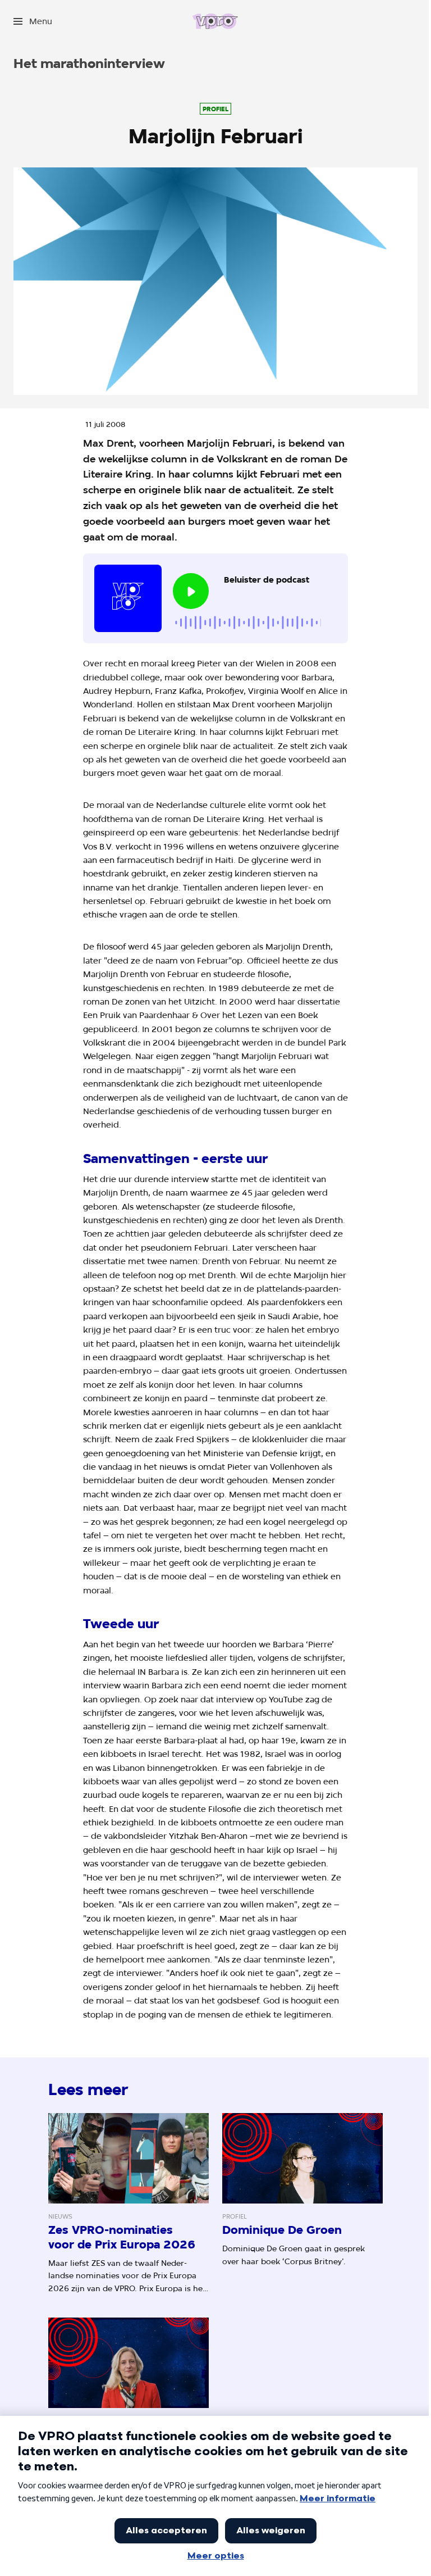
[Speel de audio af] (191, 591)
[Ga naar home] (215, 21)
